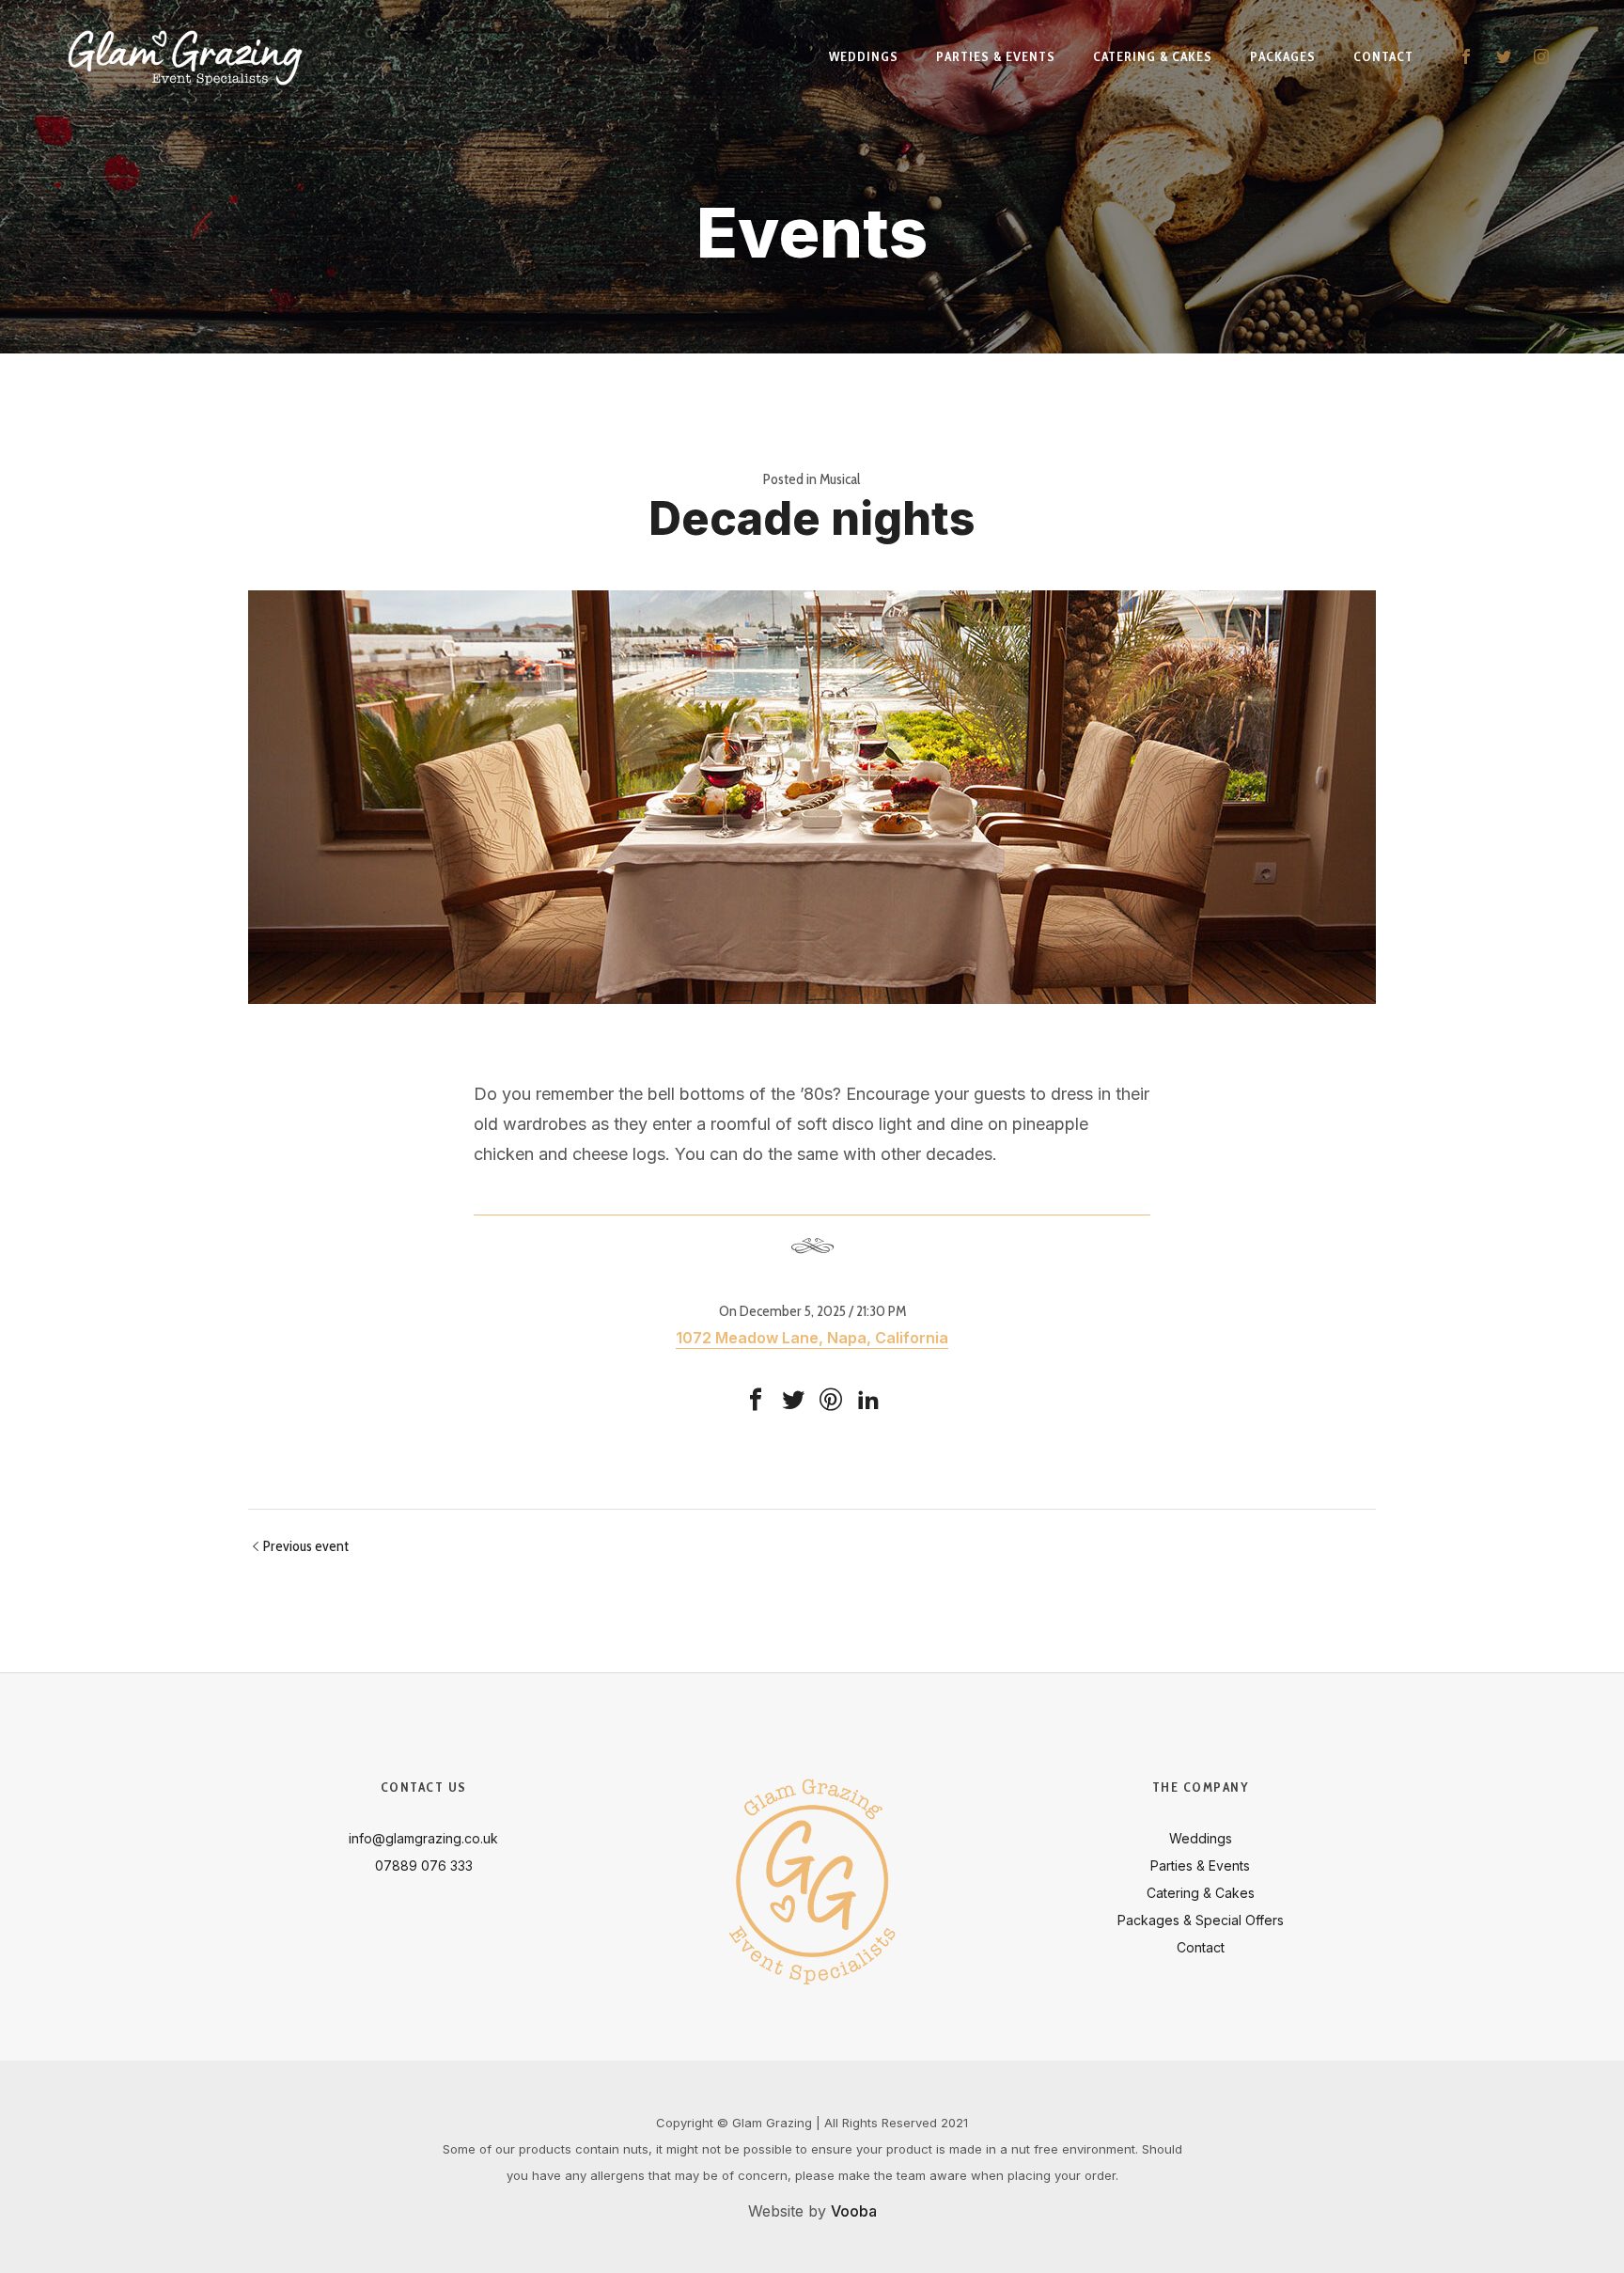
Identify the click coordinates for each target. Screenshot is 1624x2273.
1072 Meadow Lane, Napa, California (812, 1338)
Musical (840, 479)
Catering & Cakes (1201, 1893)
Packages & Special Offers (1201, 1920)
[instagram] (1541, 56)
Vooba (854, 2211)
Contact (1201, 1947)
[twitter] (1504, 56)
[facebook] (1466, 56)
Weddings (1201, 1838)
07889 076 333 (424, 1865)
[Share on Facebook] (756, 1400)
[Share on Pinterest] (831, 1400)
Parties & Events (1200, 1865)
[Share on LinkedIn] (868, 1400)
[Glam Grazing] (185, 56)
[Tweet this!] (793, 1400)
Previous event (306, 1546)
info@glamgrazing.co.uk (423, 1838)
